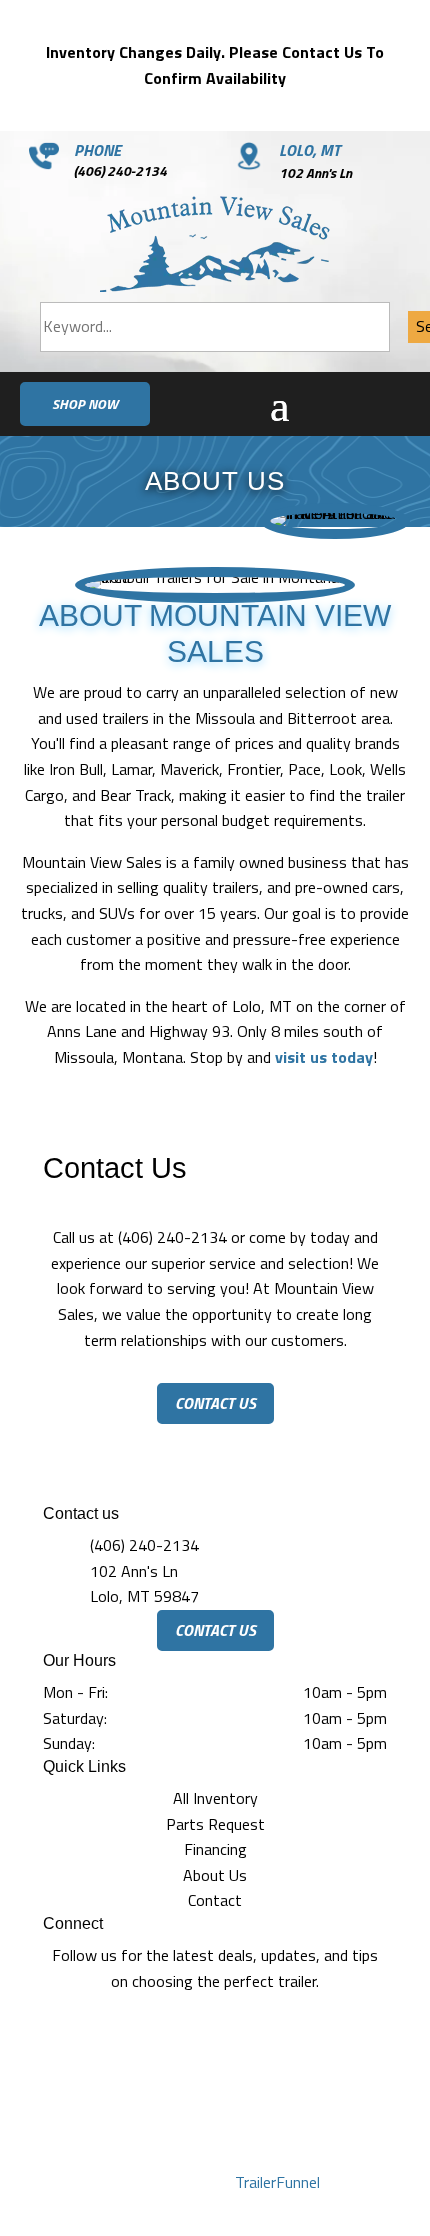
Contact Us (215, 1630)
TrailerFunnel (277, 2182)
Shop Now (85, 403)
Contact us (215, 1403)
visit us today (324, 1057)
